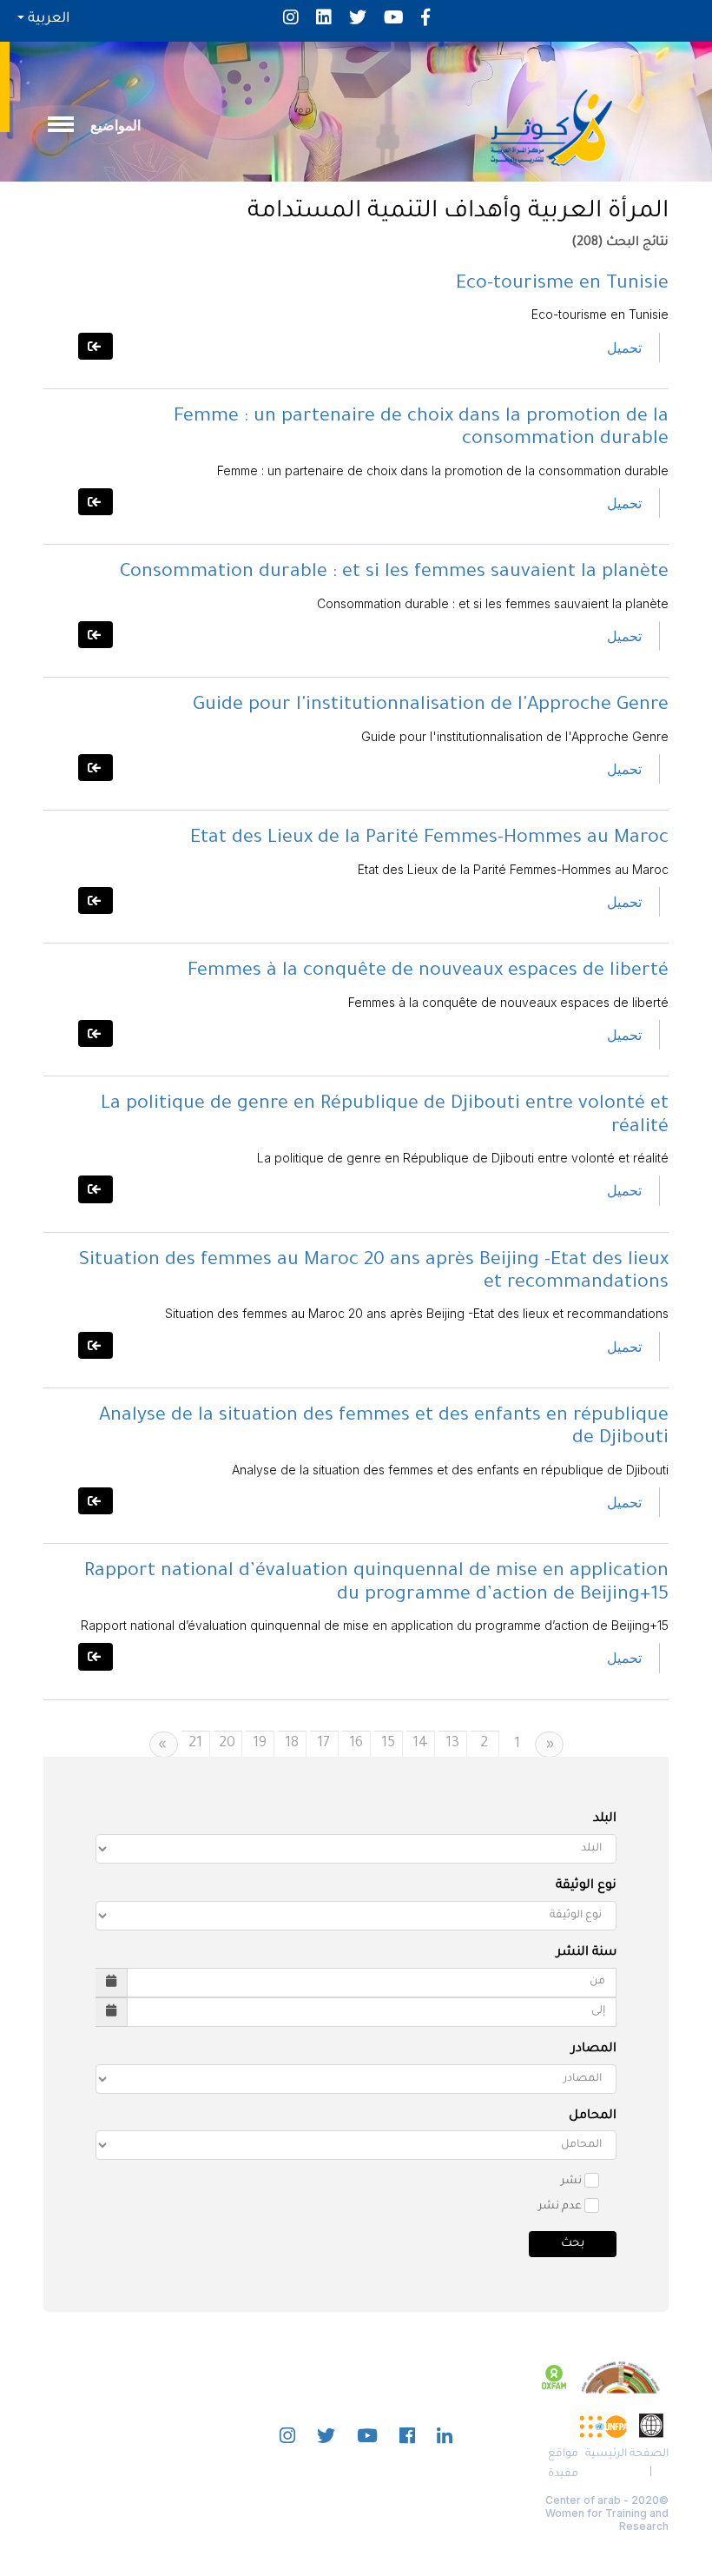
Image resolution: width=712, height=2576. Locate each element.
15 (388, 1744)
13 (452, 1744)
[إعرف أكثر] (96, 346)
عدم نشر (560, 2207)
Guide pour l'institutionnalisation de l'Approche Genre (431, 706)
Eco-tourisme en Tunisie (562, 285)
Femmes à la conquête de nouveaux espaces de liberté (428, 972)
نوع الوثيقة (586, 1886)
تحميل (624, 348)
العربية (47, 19)
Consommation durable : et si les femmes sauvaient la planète (394, 573)
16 (356, 1744)
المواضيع (115, 125)
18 (292, 1744)
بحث (573, 2244)
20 (227, 1744)
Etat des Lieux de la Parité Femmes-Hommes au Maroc (429, 839)
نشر (571, 2182)
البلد (605, 1819)
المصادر (594, 2050)
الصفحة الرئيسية (627, 2454)
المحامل (593, 2116)
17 (323, 1744)
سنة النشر (587, 1953)
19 (260, 1744)
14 (420, 1744)
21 (195, 1744)
